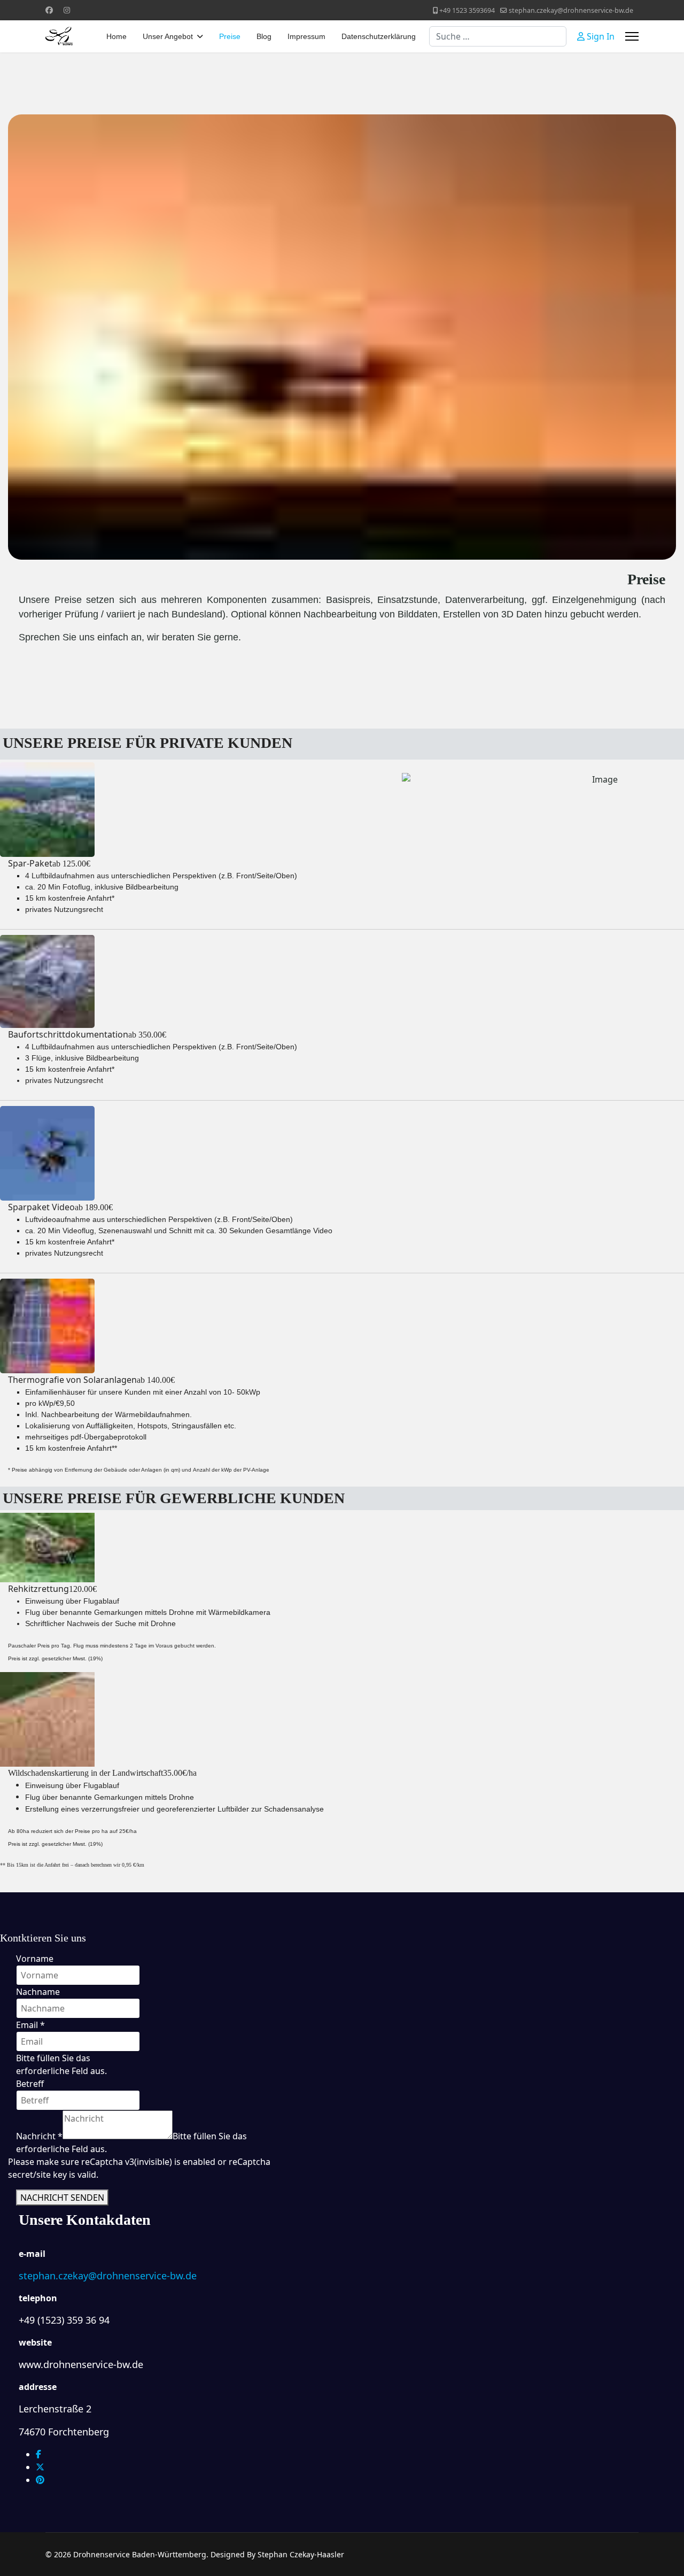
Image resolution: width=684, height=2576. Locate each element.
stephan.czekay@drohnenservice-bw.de (571, 10)
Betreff (30, 2084)
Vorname (35, 1959)
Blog (264, 36)
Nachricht (39, 2136)
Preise (230, 36)
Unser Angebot (168, 36)
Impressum (306, 36)
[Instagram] (67, 10)
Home (116, 36)
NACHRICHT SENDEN (62, 2198)
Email (30, 2025)
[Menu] (632, 36)
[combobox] (498, 36)
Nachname (38, 1992)
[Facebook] (49, 10)
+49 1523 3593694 (467, 10)
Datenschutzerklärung (379, 36)
